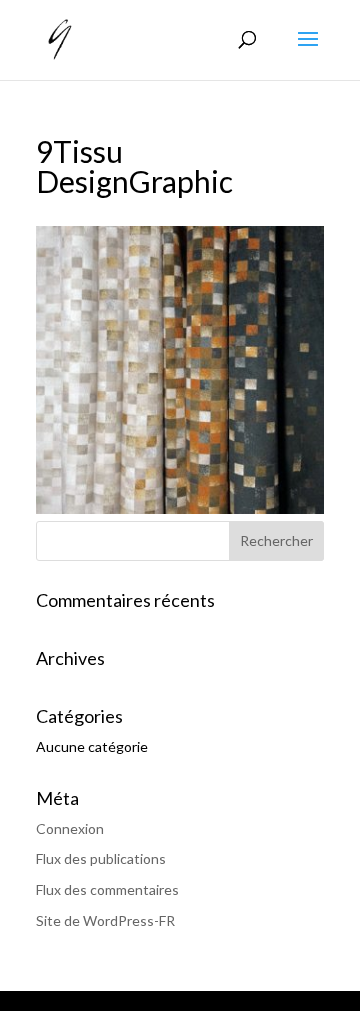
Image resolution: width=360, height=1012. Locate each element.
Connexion (70, 828)
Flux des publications (101, 858)
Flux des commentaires (107, 889)
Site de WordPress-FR (105, 920)
